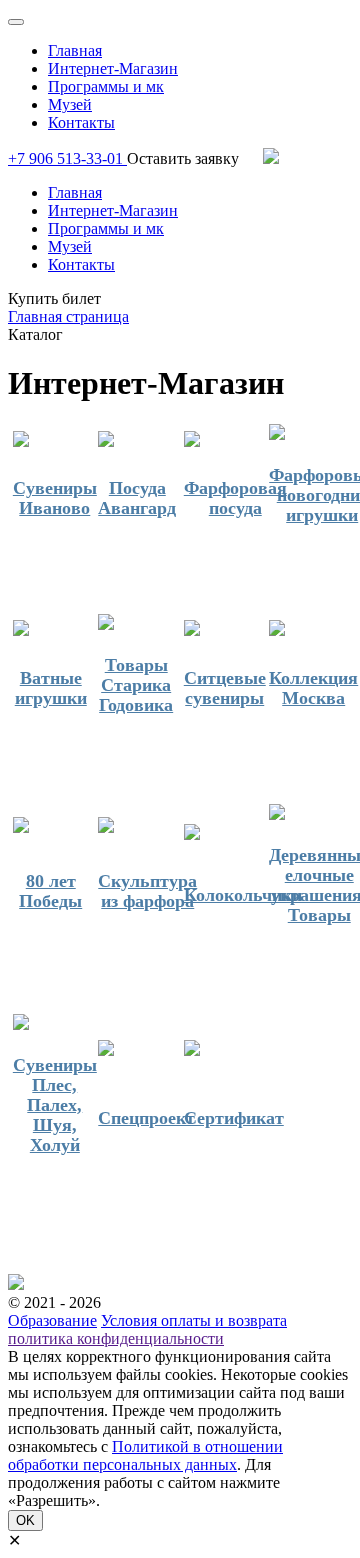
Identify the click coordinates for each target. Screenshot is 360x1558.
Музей (70, 104)
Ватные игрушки (51, 688)
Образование (52, 1320)
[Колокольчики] (192, 834)
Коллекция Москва (313, 688)
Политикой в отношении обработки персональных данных (145, 1455)
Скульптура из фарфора (147, 891)
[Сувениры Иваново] (21, 441)
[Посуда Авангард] (106, 441)
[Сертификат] (192, 1050)
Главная (75, 50)
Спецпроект (146, 1118)
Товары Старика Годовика (136, 685)
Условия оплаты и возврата (194, 1320)
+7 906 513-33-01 (67, 158)
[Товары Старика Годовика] (106, 624)
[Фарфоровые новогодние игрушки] (277, 434)
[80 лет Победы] (21, 827)
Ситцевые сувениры (225, 688)
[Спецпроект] (106, 1050)
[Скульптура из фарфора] (106, 827)
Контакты (81, 122)
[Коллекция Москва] (277, 630)
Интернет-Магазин (113, 68)
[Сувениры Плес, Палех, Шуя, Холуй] (21, 1024)
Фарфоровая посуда (235, 498)
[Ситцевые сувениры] (192, 630)
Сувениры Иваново (55, 498)
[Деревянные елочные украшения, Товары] (277, 814)
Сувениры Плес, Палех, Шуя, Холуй (55, 1105)
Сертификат (234, 1118)
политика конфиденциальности (116, 1338)
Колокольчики (243, 895)
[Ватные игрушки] (21, 630)
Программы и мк (106, 86)
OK (25, 1520)
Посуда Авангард (137, 498)
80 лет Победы (50, 891)
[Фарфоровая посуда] (192, 441)
